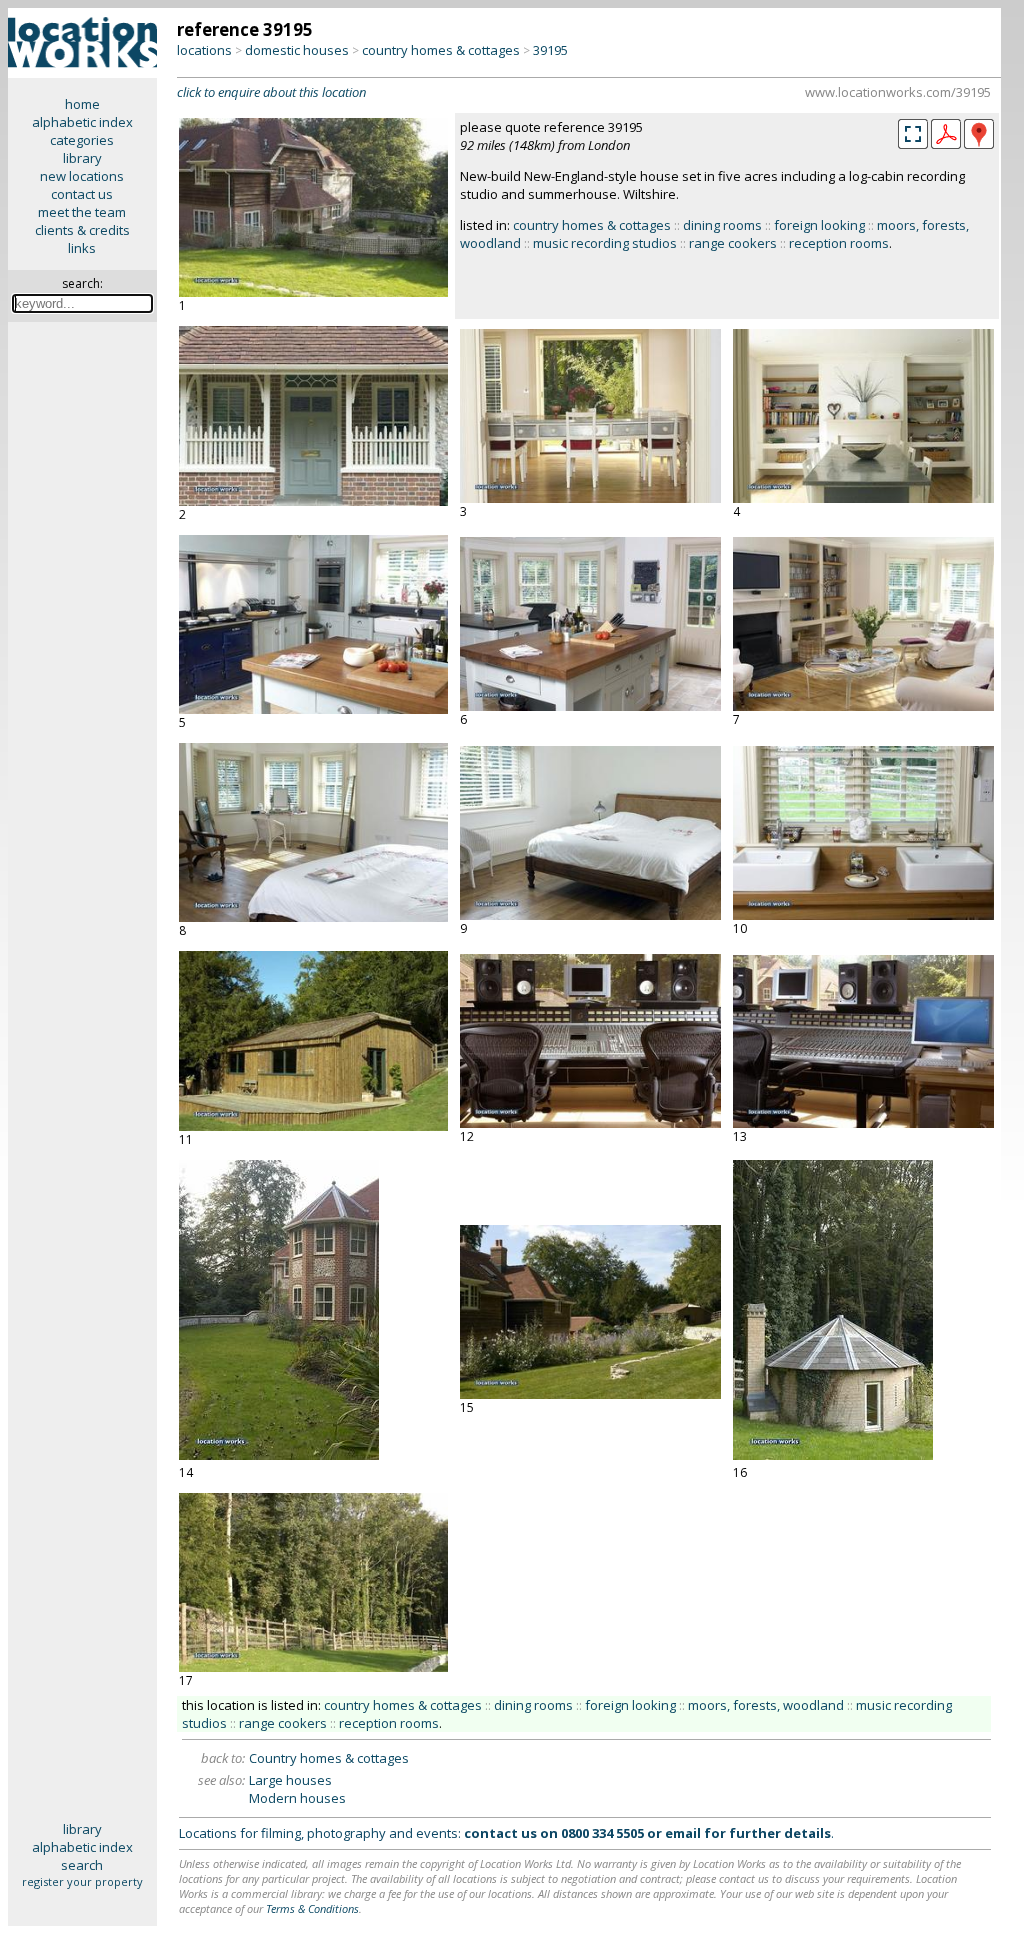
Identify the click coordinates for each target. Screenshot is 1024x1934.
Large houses (290, 1780)
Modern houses (297, 1798)
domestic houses (297, 50)
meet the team (82, 212)
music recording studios (605, 243)
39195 (550, 50)
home (82, 104)
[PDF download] (946, 144)
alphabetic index (82, 122)
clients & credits (82, 230)
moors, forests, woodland (766, 1705)
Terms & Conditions (312, 1908)
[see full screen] (913, 134)
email (683, 1833)
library (82, 158)
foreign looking (819, 225)
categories (82, 140)
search (82, 1865)
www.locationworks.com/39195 (898, 92)
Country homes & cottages (329, 1758)
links (82, 248)
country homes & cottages (441, 50)
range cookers (733, 243)
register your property (82, 1881)
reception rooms (839, 243)
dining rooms (722, 225)
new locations (82, 176)
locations (204, 50)
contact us (82, 194)
